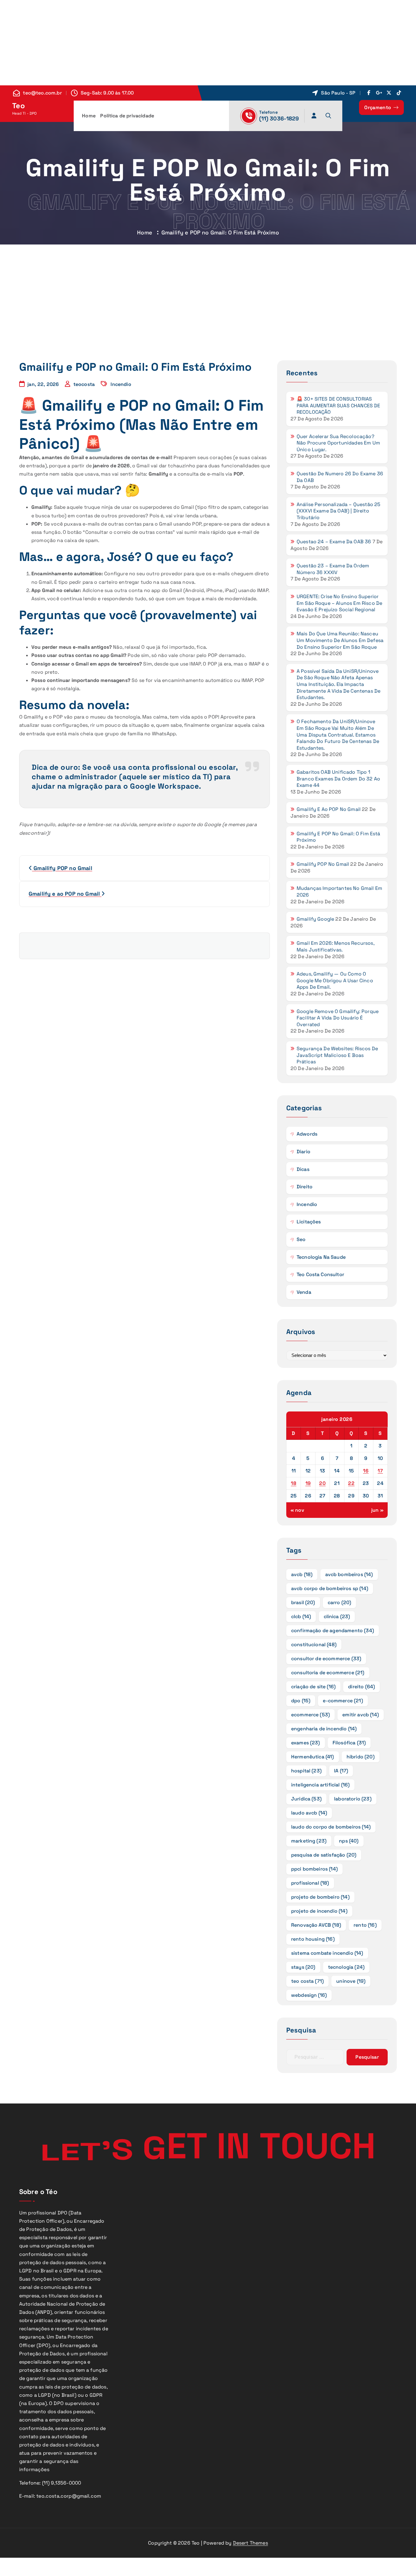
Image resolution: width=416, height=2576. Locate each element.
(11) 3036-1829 (279, 118)
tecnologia (346, 1967)
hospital (306, 1771)
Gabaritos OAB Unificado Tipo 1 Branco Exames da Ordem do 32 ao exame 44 (338, 779)
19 (308, 1483)
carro (340, 1602)
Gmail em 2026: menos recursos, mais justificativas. (335, 946)
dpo (301, 1701)
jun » (377, 1510)
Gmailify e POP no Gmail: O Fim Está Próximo (338, 837)
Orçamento (378, 107)
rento (365, 1925)
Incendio (121, 384)
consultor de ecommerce (326, 1659)
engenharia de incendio (324, 1729)
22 (351, 1483)
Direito (305, 1187)
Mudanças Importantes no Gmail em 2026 (339, 892)
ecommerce (310, 1715)
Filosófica (349, 1743)
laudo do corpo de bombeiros (331, 1827)
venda (304, 1292)
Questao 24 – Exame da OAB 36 (334, 542)
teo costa (307, 1981)
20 (322, 1483)
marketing (309, 1841)
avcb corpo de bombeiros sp (330, 1588)
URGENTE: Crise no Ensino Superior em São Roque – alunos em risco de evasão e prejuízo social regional (339, 603)
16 (366, 1471)
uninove (351, 1981)
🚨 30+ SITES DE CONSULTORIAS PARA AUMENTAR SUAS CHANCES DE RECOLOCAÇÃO (338, 405)
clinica (337, 1616)
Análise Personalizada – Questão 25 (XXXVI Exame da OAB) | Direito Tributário (338, 511)
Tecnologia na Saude (321, 1257)
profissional (310, 1883)
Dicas (303, 1169)
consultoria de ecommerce (328, 1673)
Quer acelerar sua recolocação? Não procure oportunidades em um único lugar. (338, 443)
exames (306, 1743)
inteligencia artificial (321, 1785)
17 (380, 1471)
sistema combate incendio (327, 1953)
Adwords (307, 1134)
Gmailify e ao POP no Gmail (329, 809)
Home (89, 116)
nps (349, 1841)
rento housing (313, 1939)
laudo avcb (309, 1813)
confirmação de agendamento (333, 1631)
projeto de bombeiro (320, 1897)
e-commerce (343, 1701)
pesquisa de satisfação (324, 1855)
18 (294, 1483)
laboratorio (353, 1799)
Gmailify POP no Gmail (323, 864)
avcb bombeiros (349, 1574)
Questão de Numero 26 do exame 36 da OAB (340, 477)
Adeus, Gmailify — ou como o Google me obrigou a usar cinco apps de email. (335, 980)
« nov (297, 1510)
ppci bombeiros (314, 1869)
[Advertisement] (183, 43)
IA (341, 1771)
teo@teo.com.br (42, 93)
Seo (301, 1239)
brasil (303, 1602)
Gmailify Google (315, 919)
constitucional (314, 1645)
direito (361, 1687)
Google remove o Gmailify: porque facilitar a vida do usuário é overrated (338, 1018)
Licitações (309, 1222)
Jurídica (306, 1799)
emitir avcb (361, 1715)
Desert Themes (250, 2543)
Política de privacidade (127, 116)
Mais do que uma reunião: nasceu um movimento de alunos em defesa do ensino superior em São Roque (340, 640)
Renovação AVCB (316, 1925)
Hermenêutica (313, 1757)
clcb (301, 1616)
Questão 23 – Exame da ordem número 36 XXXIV (333, 569)
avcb (302, 1574)
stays (303, 1967)
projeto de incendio (319, 1911)
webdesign (309, 1995)
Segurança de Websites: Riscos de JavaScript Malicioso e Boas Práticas (337, 1055)
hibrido (361, 1757)
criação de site (313, 1687)
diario (303, 1152)
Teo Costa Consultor (320, 1274)
